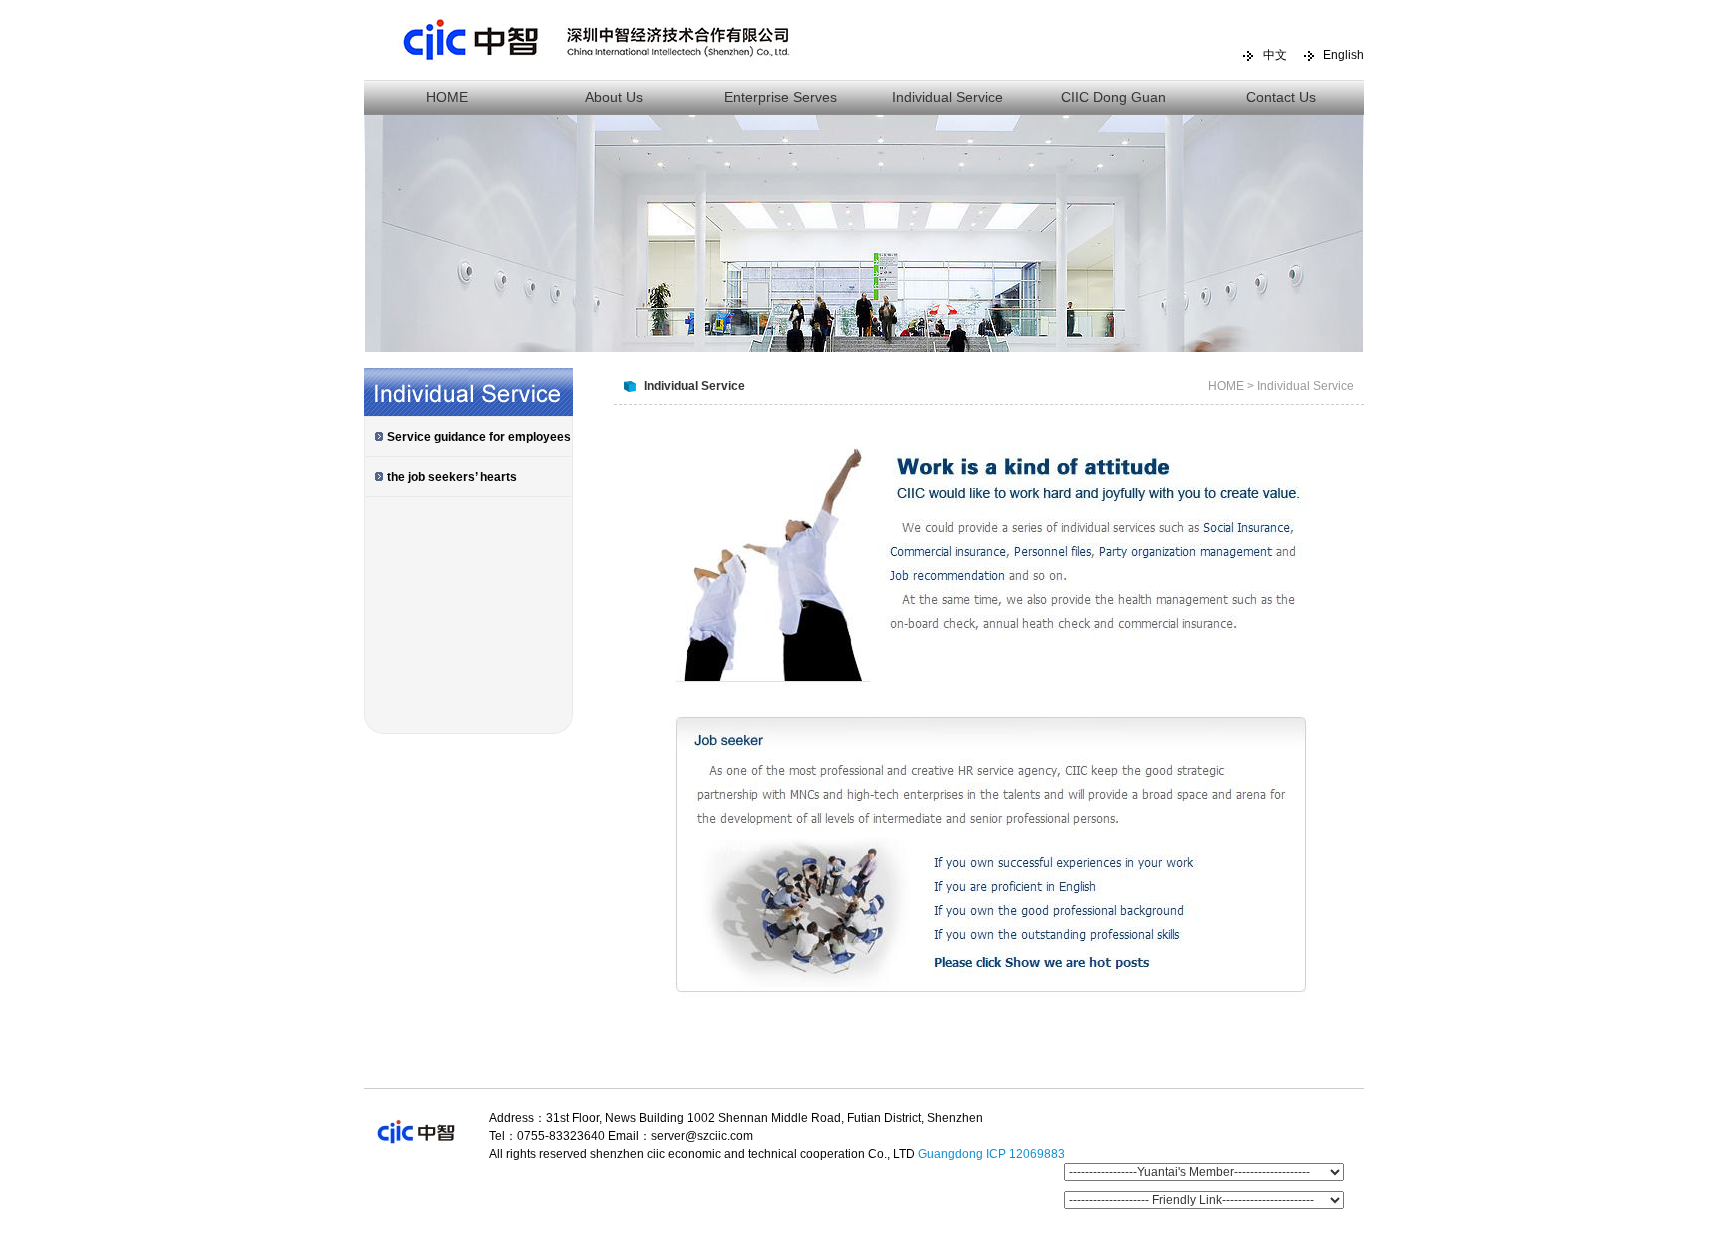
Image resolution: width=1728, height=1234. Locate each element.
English (1343, 55)
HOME (447, 97)
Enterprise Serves (780, 97)
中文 (1275, 55)
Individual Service (947, 97)
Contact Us (1281, 97)
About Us (614, 97)
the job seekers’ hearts (452, 477)
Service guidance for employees (479, 437)
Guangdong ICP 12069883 (991, 1154)
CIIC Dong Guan (1113, 97)
